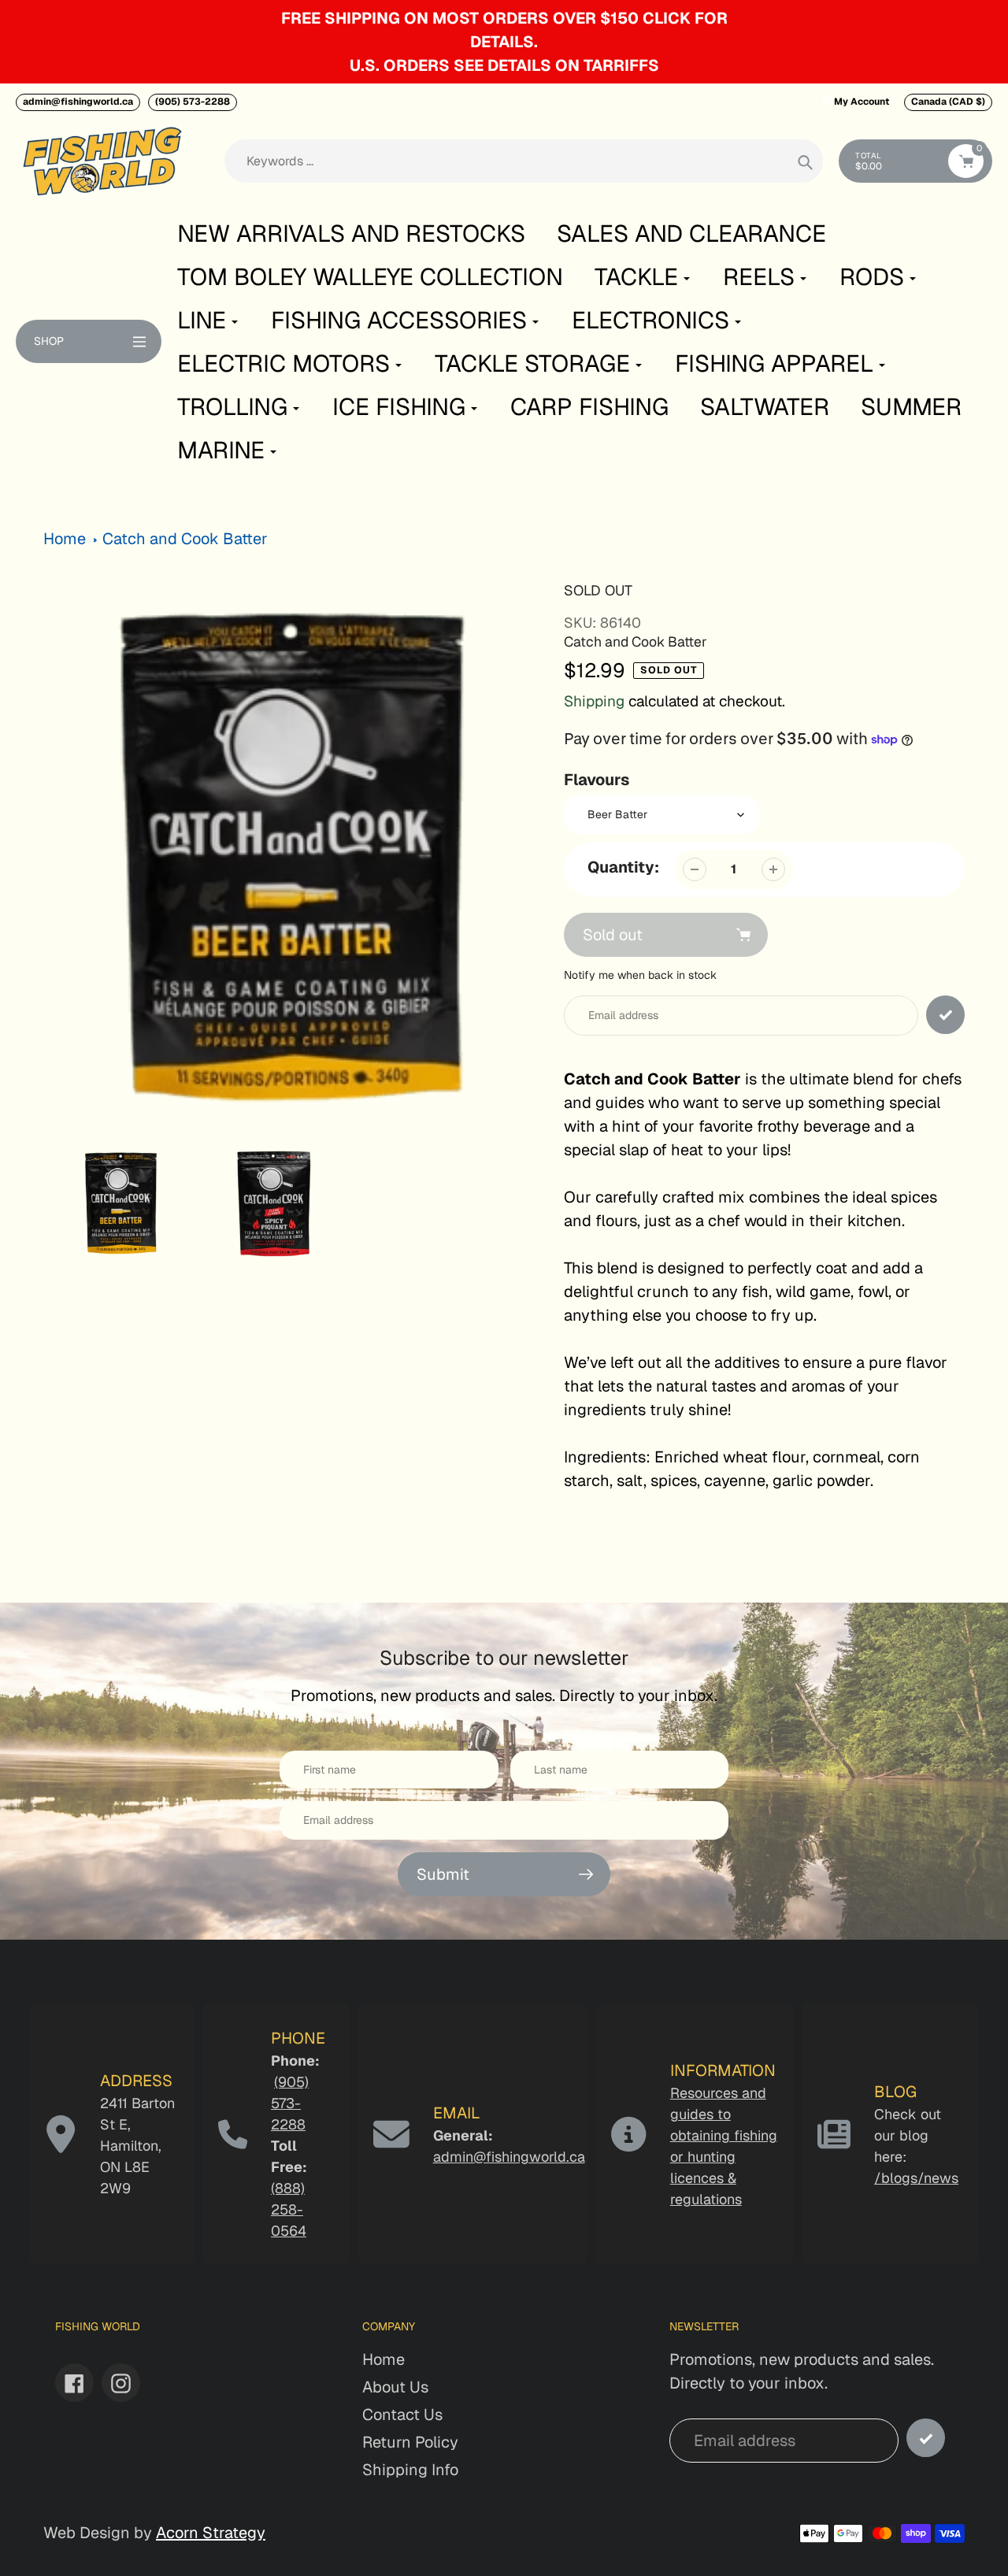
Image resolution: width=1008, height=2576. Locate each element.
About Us (395, 2387)
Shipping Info (410, 2470)
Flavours (597, 780)
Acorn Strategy (211, 2533)
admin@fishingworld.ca (78, 102)
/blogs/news (916, 2178)
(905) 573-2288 (193, 102)
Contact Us (402, 2415)
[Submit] (926, 2438)
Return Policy (410, 2442)
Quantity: (623, 867)
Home (65, 539)
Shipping (594, 701)
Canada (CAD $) (948, 102)
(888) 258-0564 (289, 2209)
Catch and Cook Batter (185, 539)
